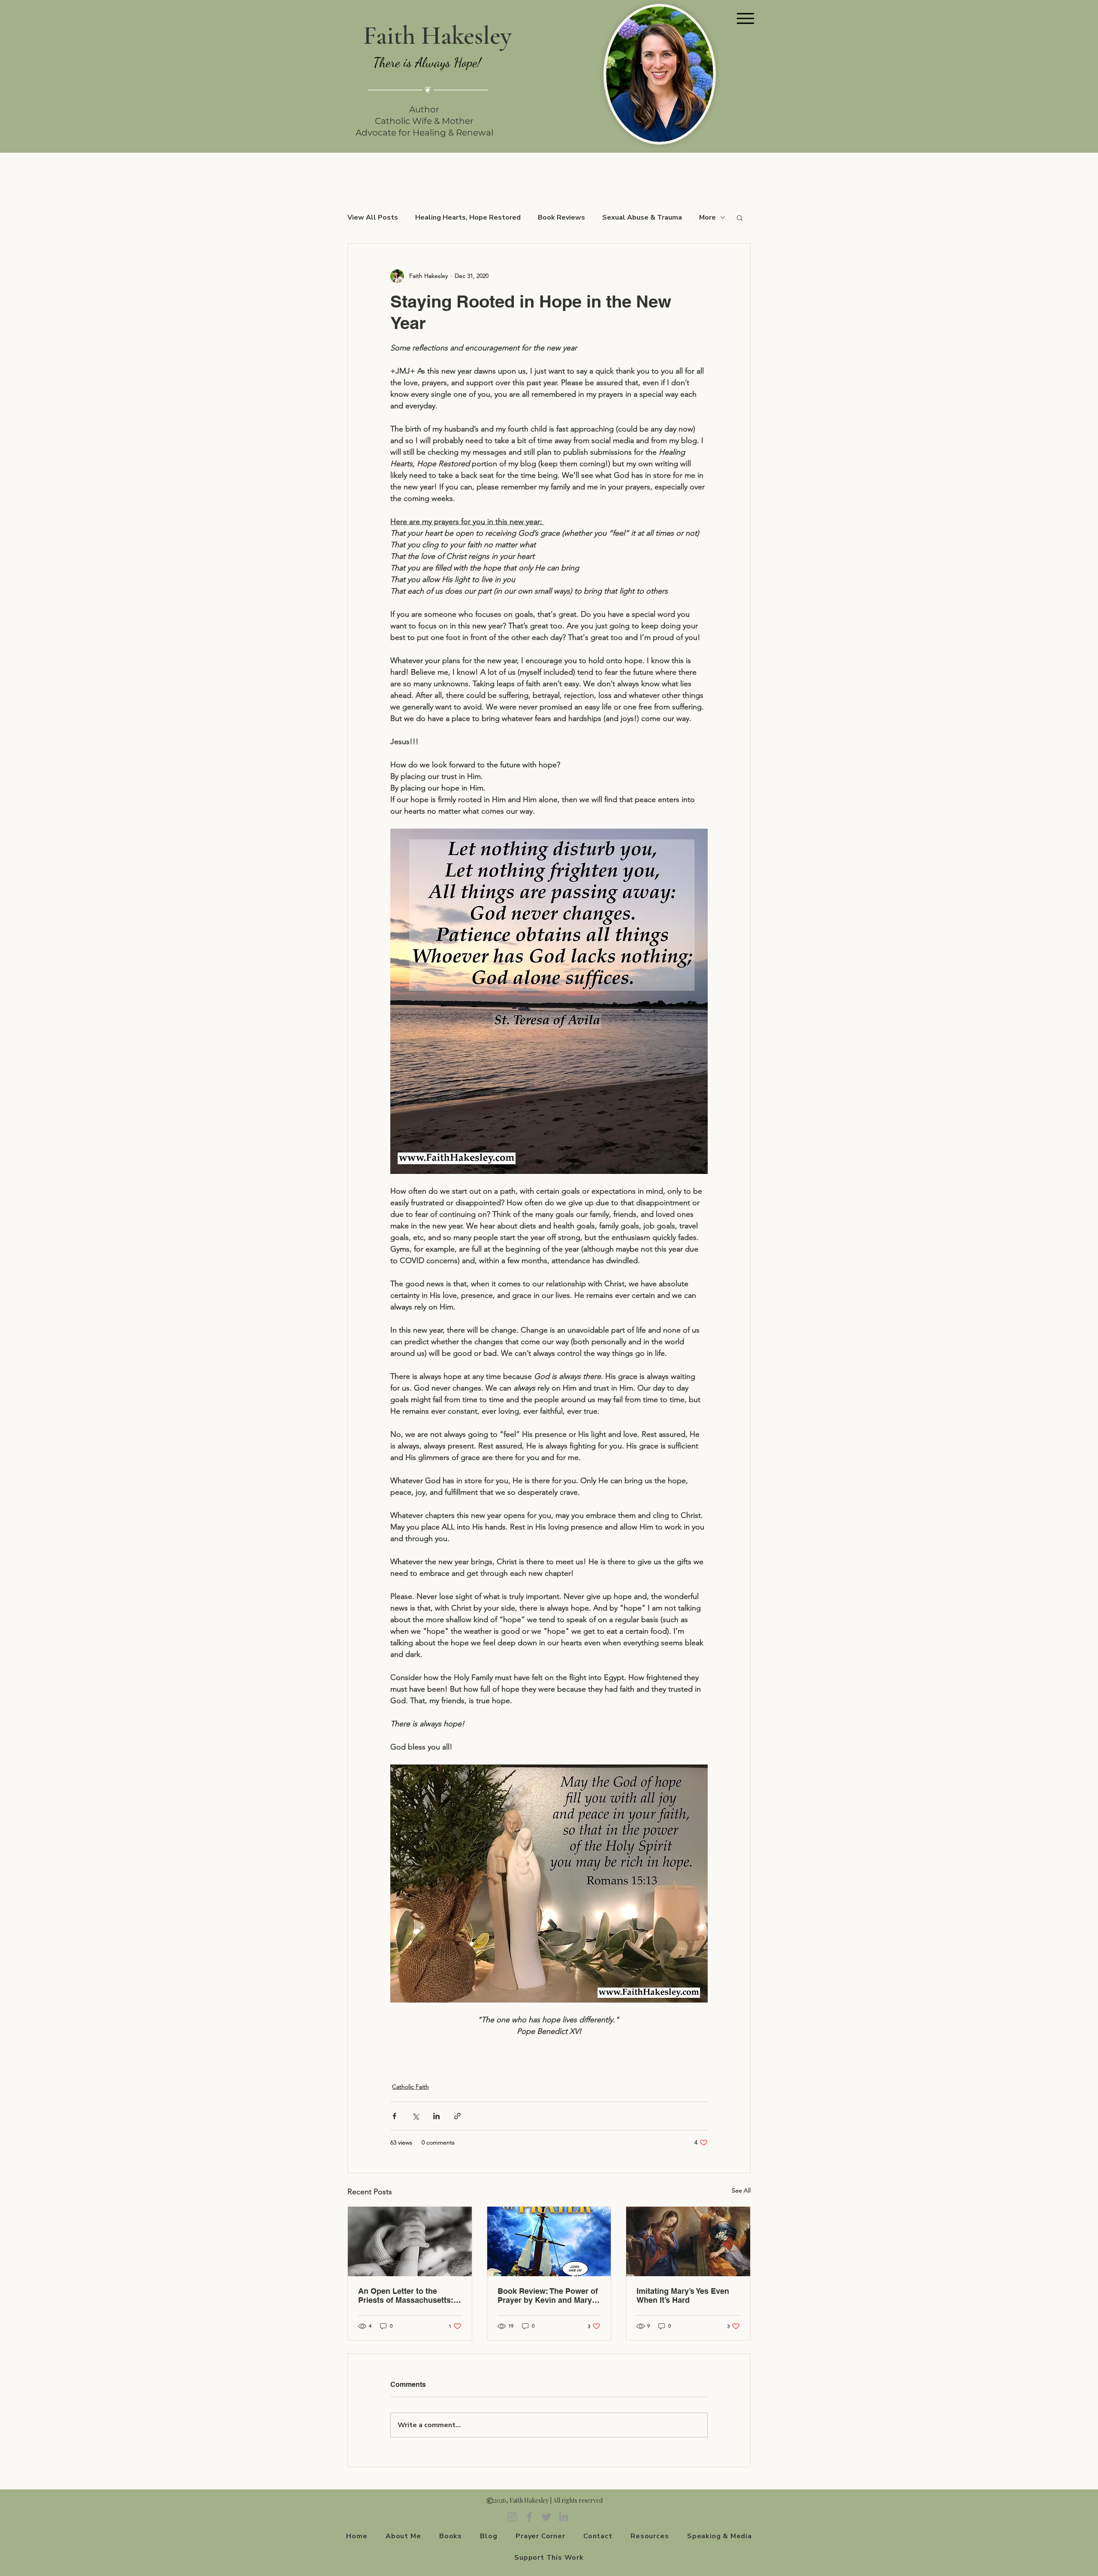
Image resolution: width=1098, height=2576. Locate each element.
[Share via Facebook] (394, 2116)
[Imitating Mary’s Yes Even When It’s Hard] (688, 2241)
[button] (740, 217)
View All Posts (373, 217)
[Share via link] (457, 2116)
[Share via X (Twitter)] (415, 2116)
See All (741, 2190)
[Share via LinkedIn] (436, 2116)
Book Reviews (561, 217)
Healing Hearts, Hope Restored (468, 217)
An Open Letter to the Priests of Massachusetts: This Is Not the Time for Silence (406, 2295)
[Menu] (745, 18)
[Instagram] (512, 2517)
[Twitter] (546, 2517)
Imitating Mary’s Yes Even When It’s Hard (683, 2295)
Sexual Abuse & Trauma (642, 217)
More (707, 217)
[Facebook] (529, 2517)
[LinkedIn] (564, 2517)
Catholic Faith (410, 2087)
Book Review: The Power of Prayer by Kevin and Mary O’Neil (548, 2295)
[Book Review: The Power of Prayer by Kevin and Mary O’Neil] (549, 2241)
